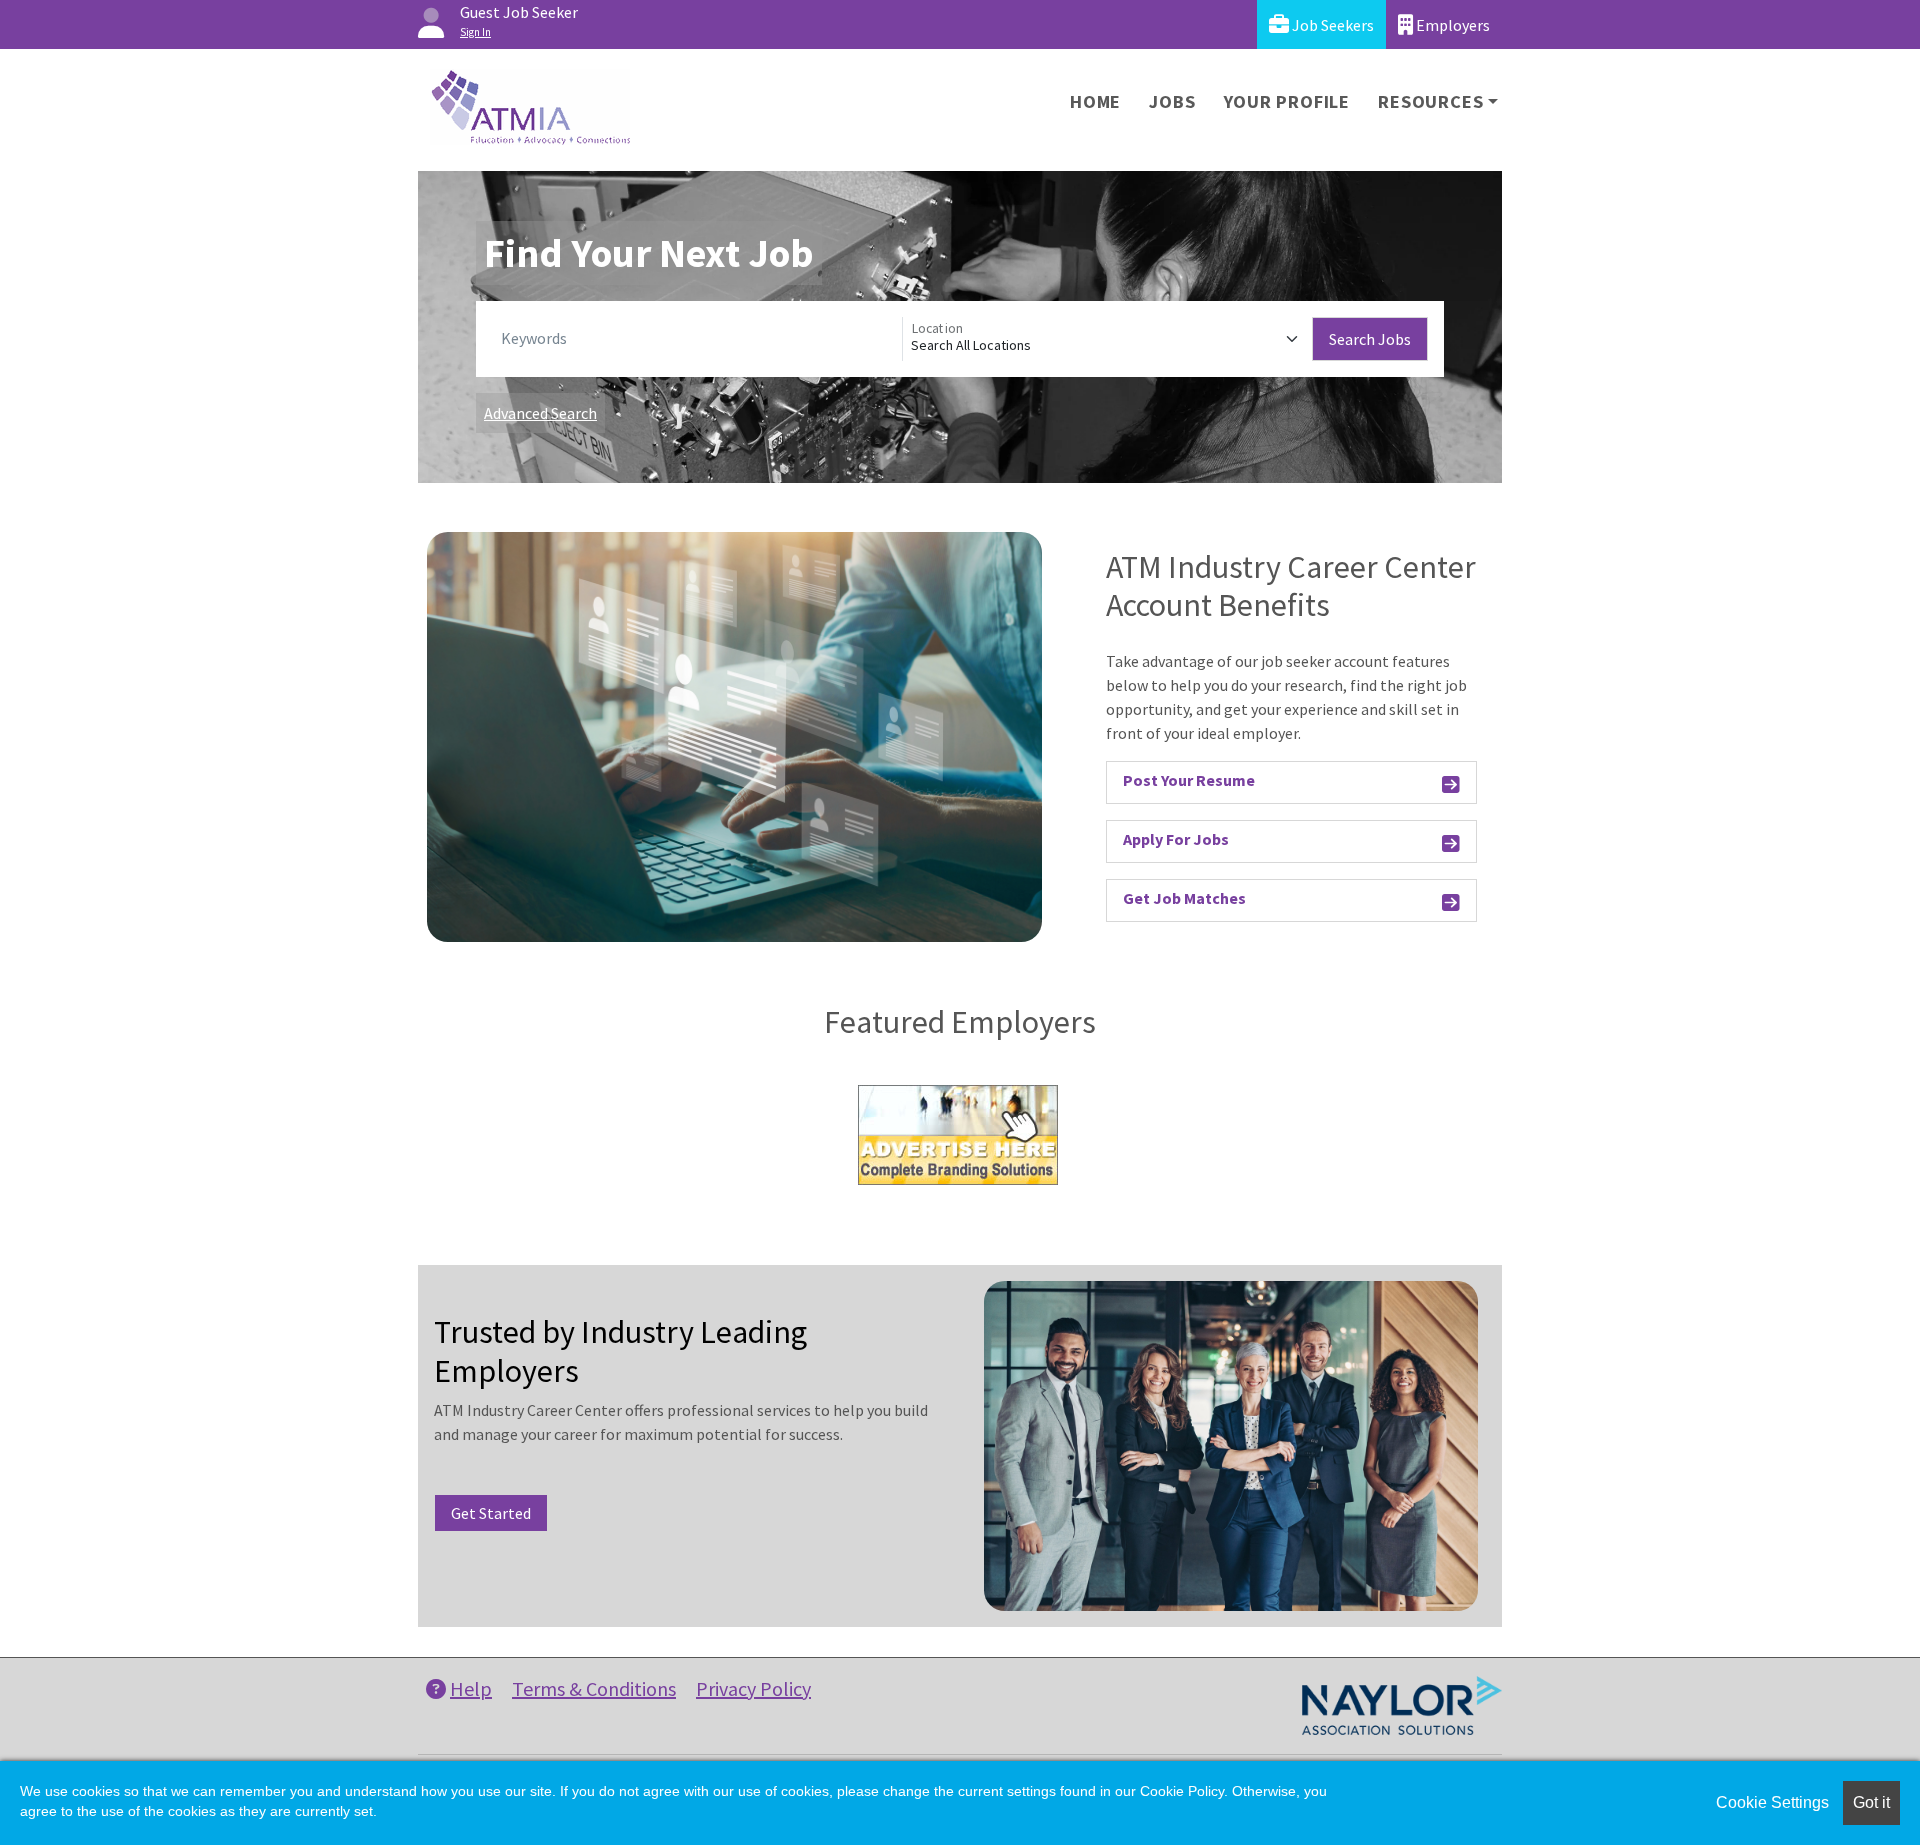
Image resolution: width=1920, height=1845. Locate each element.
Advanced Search (540, 413)
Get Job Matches (1184, 898)
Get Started (491, 1513)
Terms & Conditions (594, 1688)
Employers (1451, 25)
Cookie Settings (1772, 1802)
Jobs (1172, 101)
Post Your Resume (1189, 780)
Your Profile (1287, 101)
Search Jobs (1370, 339)
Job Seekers (1331, 25)
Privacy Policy (753, 1688)
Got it (1871, 1802)
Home (1095, 101)
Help (471, 1688)
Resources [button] (1430, 101)
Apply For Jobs (1176, 839)
